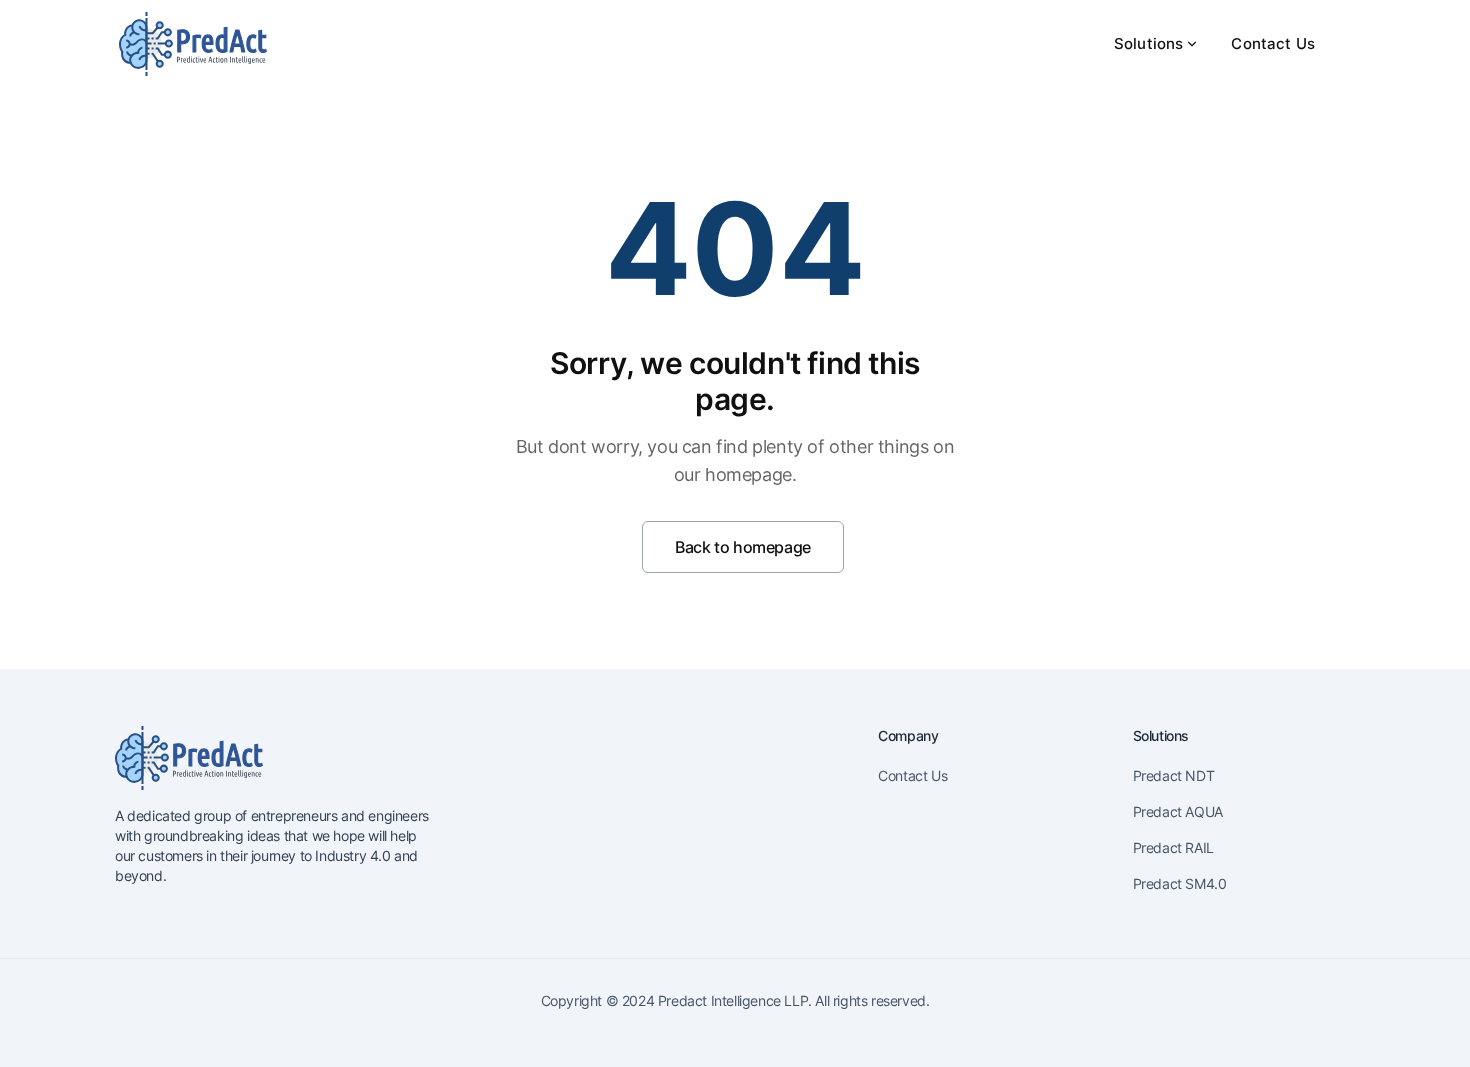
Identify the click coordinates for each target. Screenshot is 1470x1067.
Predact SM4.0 (1180, 883)
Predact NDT (1174, 775)
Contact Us (1273, 43)
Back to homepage (743, 547)
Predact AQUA (1178, 811)
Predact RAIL (1173, 847)
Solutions (1148, 43)
